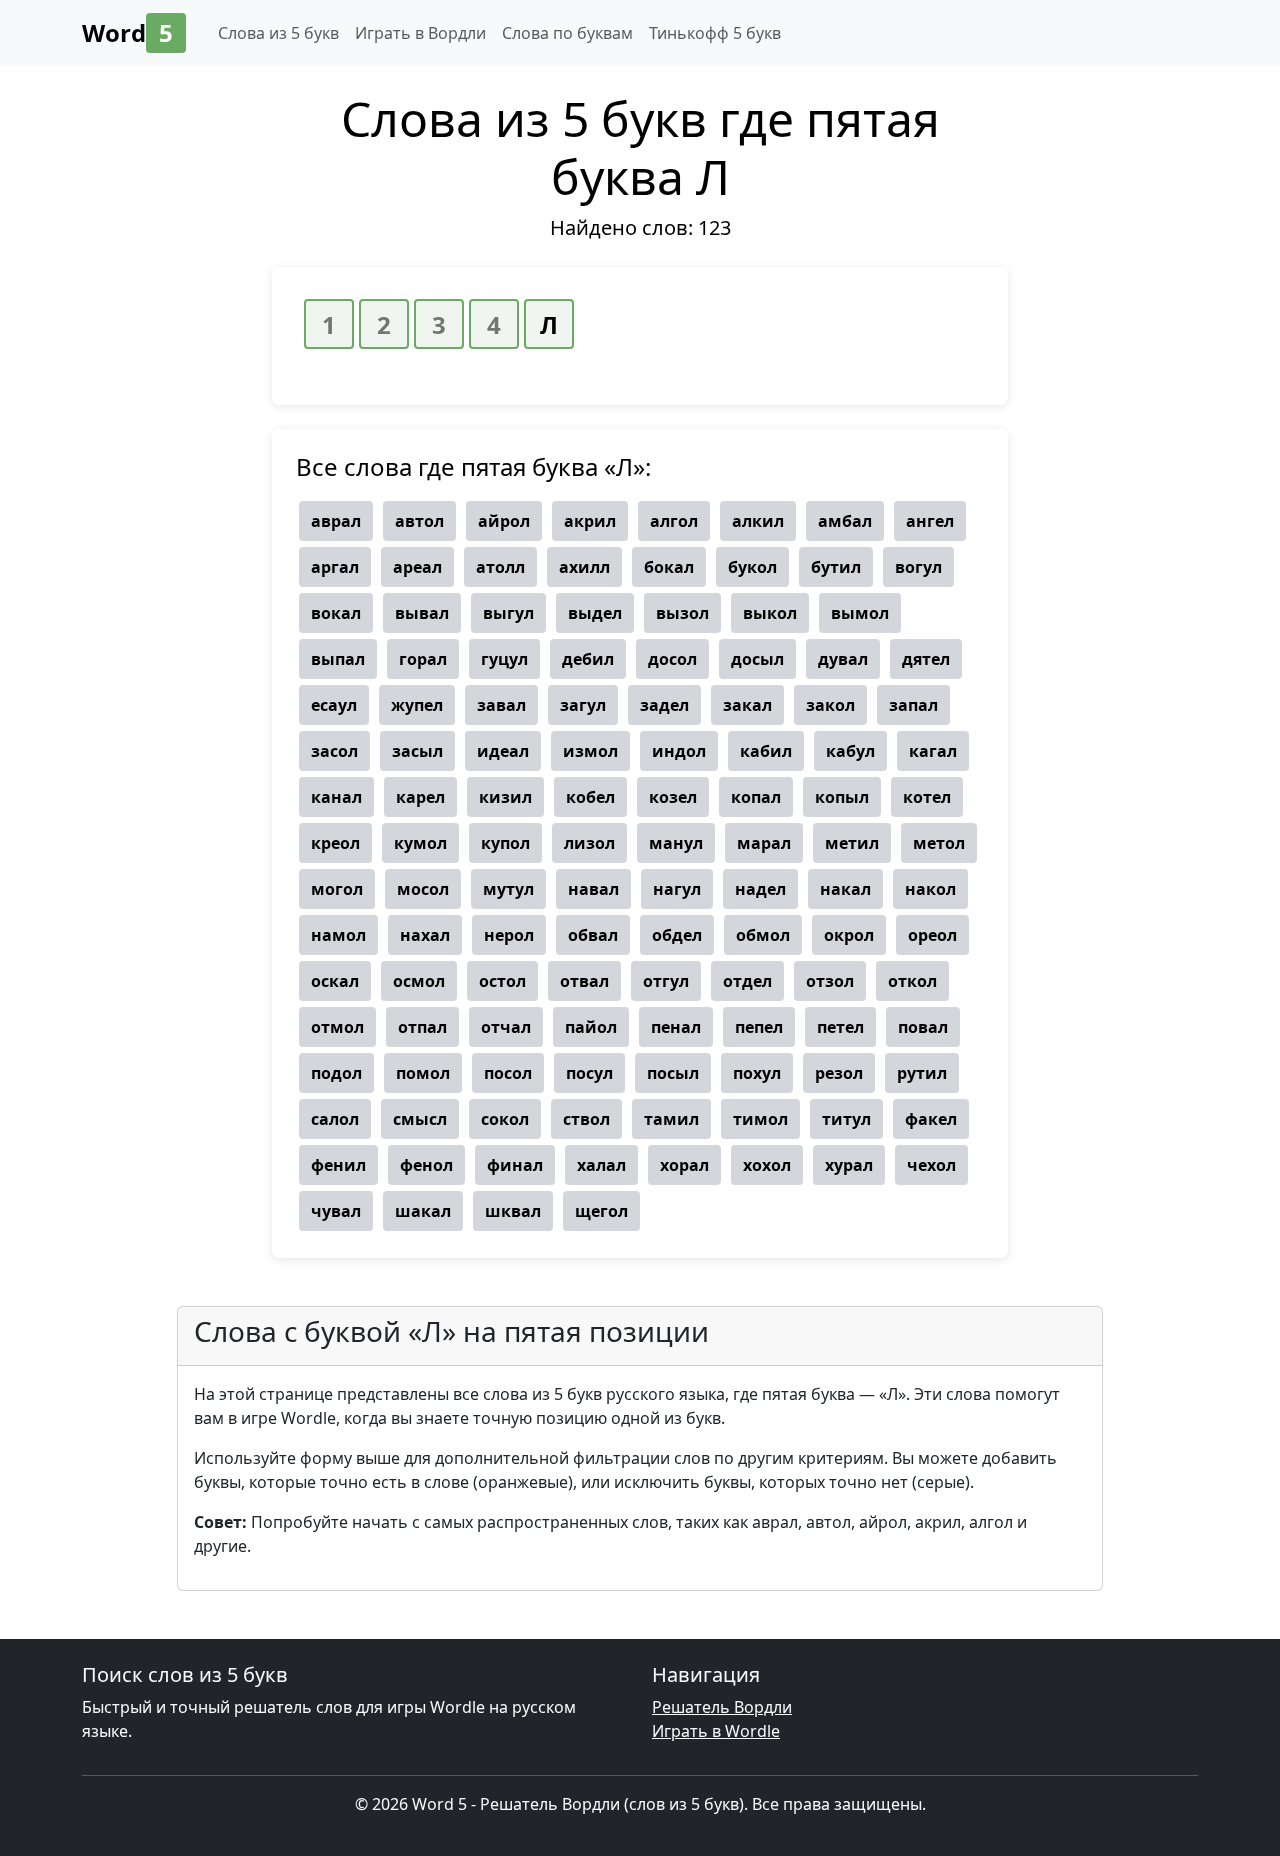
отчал (506, 1027)
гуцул (504, 659)
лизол (589, 843)
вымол (860, 613)
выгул (508, 613)
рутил (922, 1073)
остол (502, 981)
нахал (425, 935)
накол (930, 889)
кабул (850, 751)
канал (336, 797)
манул (676, 843)
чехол (931, 1165)
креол (335, 843)
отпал (422, 1027)
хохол (767, 1165)
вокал (336, 613)
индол (679, 751)
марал (764, 843)
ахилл (584, 567)
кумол (420, 843)
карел (420, 797)
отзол (830, 981)
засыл (417, 751)
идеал (503, 751)
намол (338, 935)
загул (583, 705)
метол (939, 843)
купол (505, 843)
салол (335, 1119)
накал (845, 889)
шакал (423, 1211)
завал (501, 705)
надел (760, 889)
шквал (513, 1211)
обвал (593, 935)
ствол (586, 1119)
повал (923, 1027)
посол (508, 1073)
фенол (426, 1165)
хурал (849, 1165)
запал (913, 705)
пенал (676, 1027)
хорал (684, 1165)
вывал (422, 613)
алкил (758, 521)
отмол (337, 1027)
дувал (843, 659)
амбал (845, 521)
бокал (669, 567)
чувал (336, 1211)
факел (931, 1119)
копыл (842, 797)
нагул (677, 889)
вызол (682, 613)
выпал (338, 659)
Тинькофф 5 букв (715, 33)
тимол (760, 1119)
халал (601, 1165)
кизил (505, 797)
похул (757, 1073)
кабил (766, 751)
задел (664, 705)
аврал (336, 521)
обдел (677, 935)
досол (672, 659)
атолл (500, 567)
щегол (601, 1211)
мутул (508, 889)
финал (515, 1165)
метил (852, 843)
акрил (590, 521)
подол (336, 1073)
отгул (666, 981)
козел (673, 797)
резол (839, 1073)
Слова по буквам (567, 33)
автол (419, 521)
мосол (423, 889)
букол (752, 567)
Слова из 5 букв (278, 33)
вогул (918, 567)
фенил (338, 1165)
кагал (933, 751)
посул (589, 1073)
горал (423, 659)
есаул (334, 705)
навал (593, 889)
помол (423, 1073)
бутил (836, 567)
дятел (926, 659)
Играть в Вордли (420, 33)
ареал (417, 567)
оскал (335, 981)
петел (840, 1027)
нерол (509, 935)
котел (927, 797)
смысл (420, 1119)
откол (912, 981)
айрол (504, 521)
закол (830, 705)
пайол (591, 1027)
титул (846, 1119)
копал (756, 797)
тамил (671, 1119)
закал (747, 705)
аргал (335, 567)
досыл (757, 659)
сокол (505, 1119)
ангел (930, 521)
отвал (584, 981)
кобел (590, 797)
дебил (588, 659)
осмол (419, 981)
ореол (932, 935)
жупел (417, 705)
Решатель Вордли (722, 1707)
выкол (770, 613)
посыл (673, 1073)
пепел (759, 1027)
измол (590, 751)
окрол (849, 935)
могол (337, 889)
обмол (763, 935)
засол (334, 751)
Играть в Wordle (716, 1731)
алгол (674, 521)
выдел (595, 613)
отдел (747, 981)
